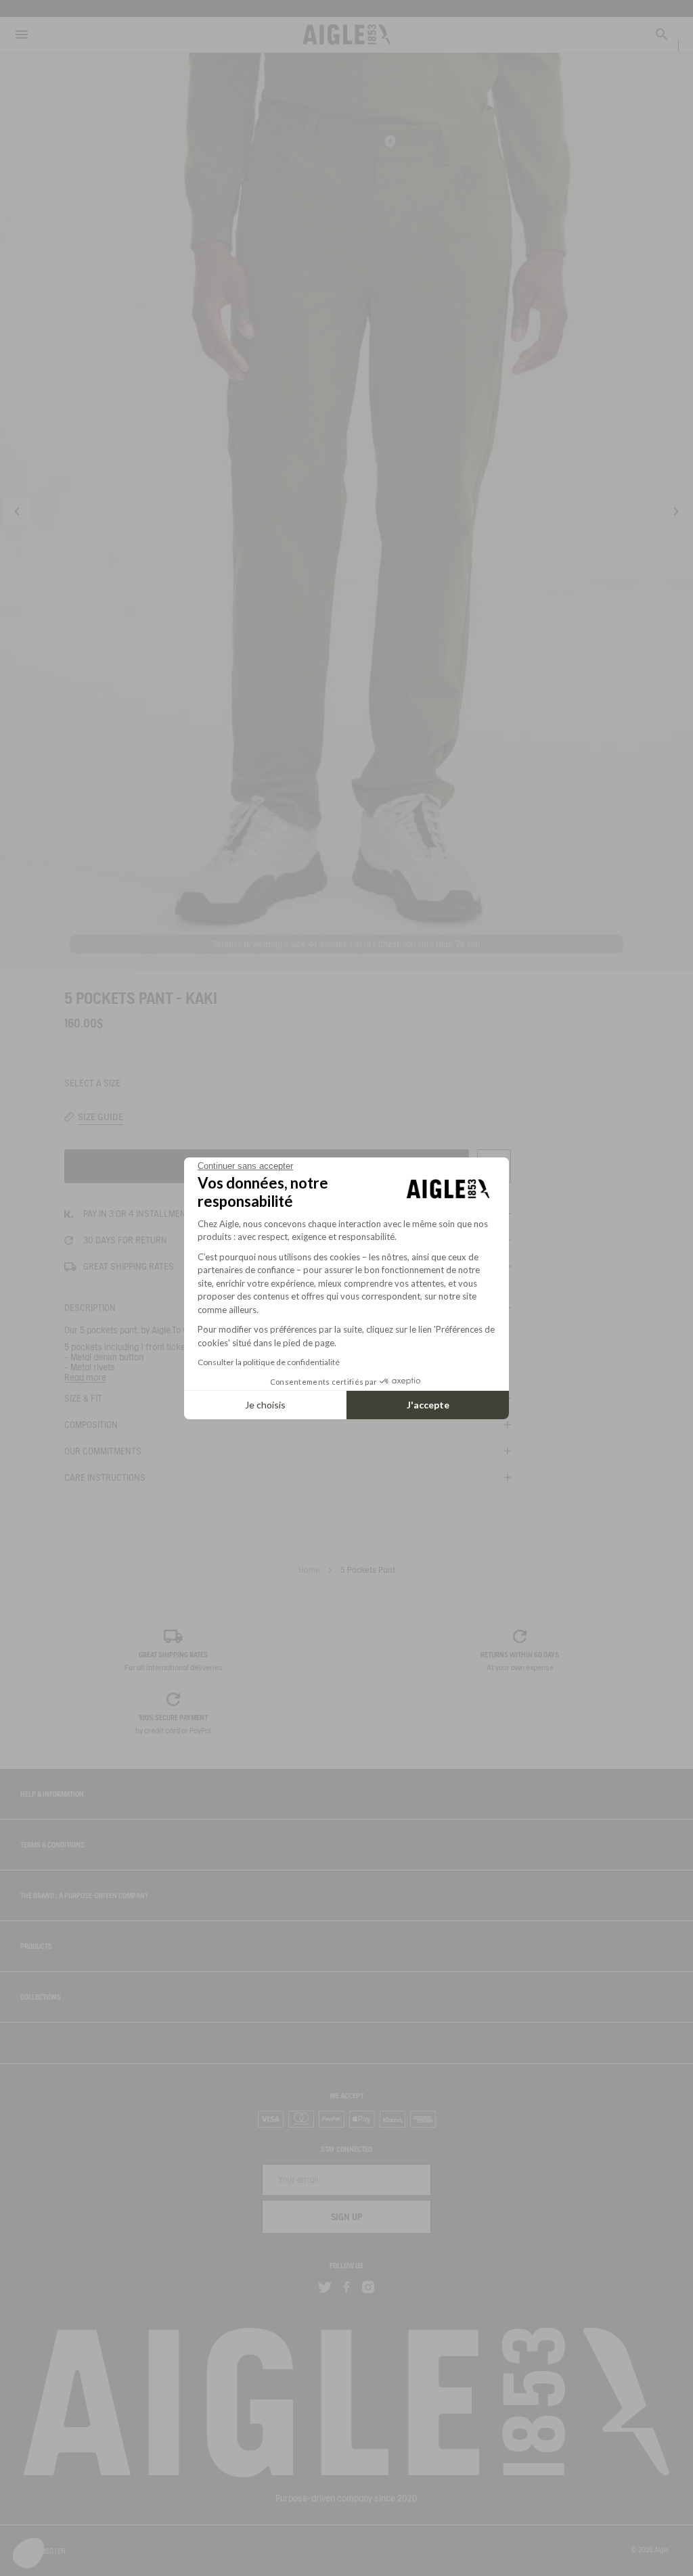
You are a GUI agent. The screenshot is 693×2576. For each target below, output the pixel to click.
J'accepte (428, 1405)
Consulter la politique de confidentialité (269, 1362)
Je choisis (265, 1405)
